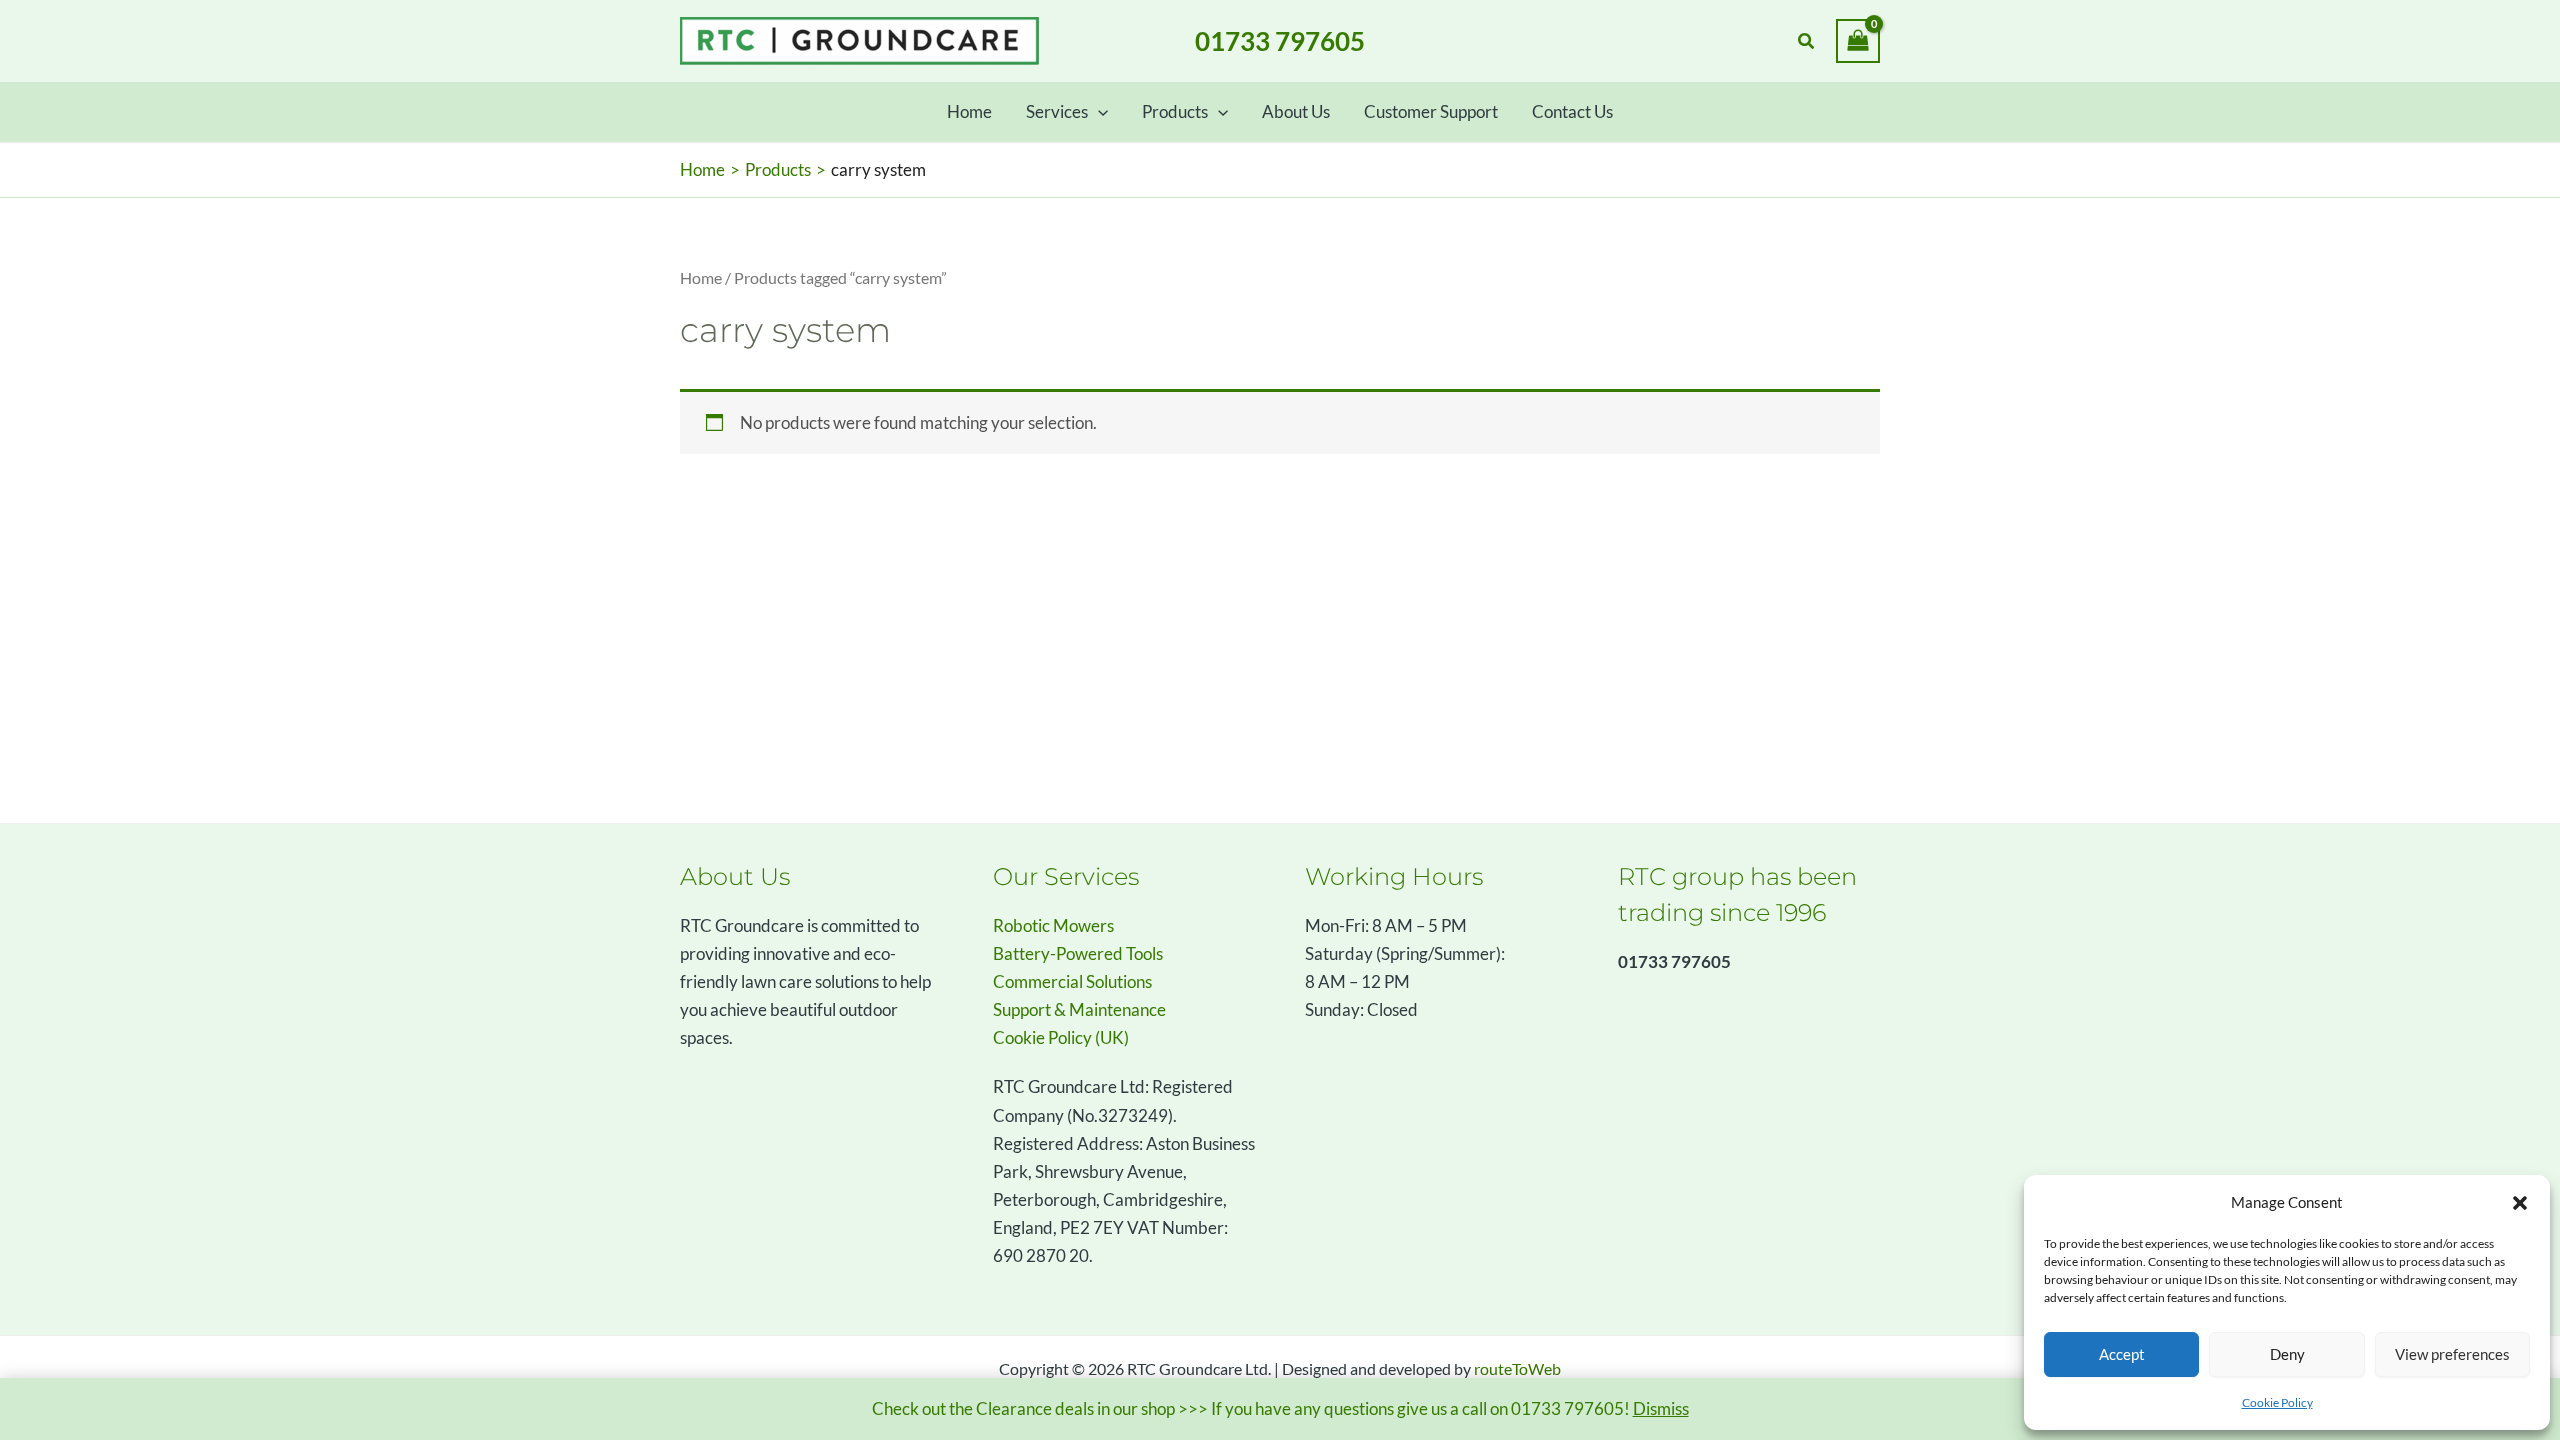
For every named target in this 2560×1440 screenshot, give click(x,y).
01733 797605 (1280, 41)
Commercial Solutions (1072, 981)
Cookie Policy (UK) (1061, 1037)
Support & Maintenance (1079, 1009)
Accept (2122, 1354)
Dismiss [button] (1661, 1408)
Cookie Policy (2277, 1402)
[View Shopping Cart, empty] (1858, 41)
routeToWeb (1517, 1368)
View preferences (2452, 1354)
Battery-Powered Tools (1078, 953)
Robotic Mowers (1053, 925)
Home (701, 278)
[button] (2520, 1203)
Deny (2287, 1354)
